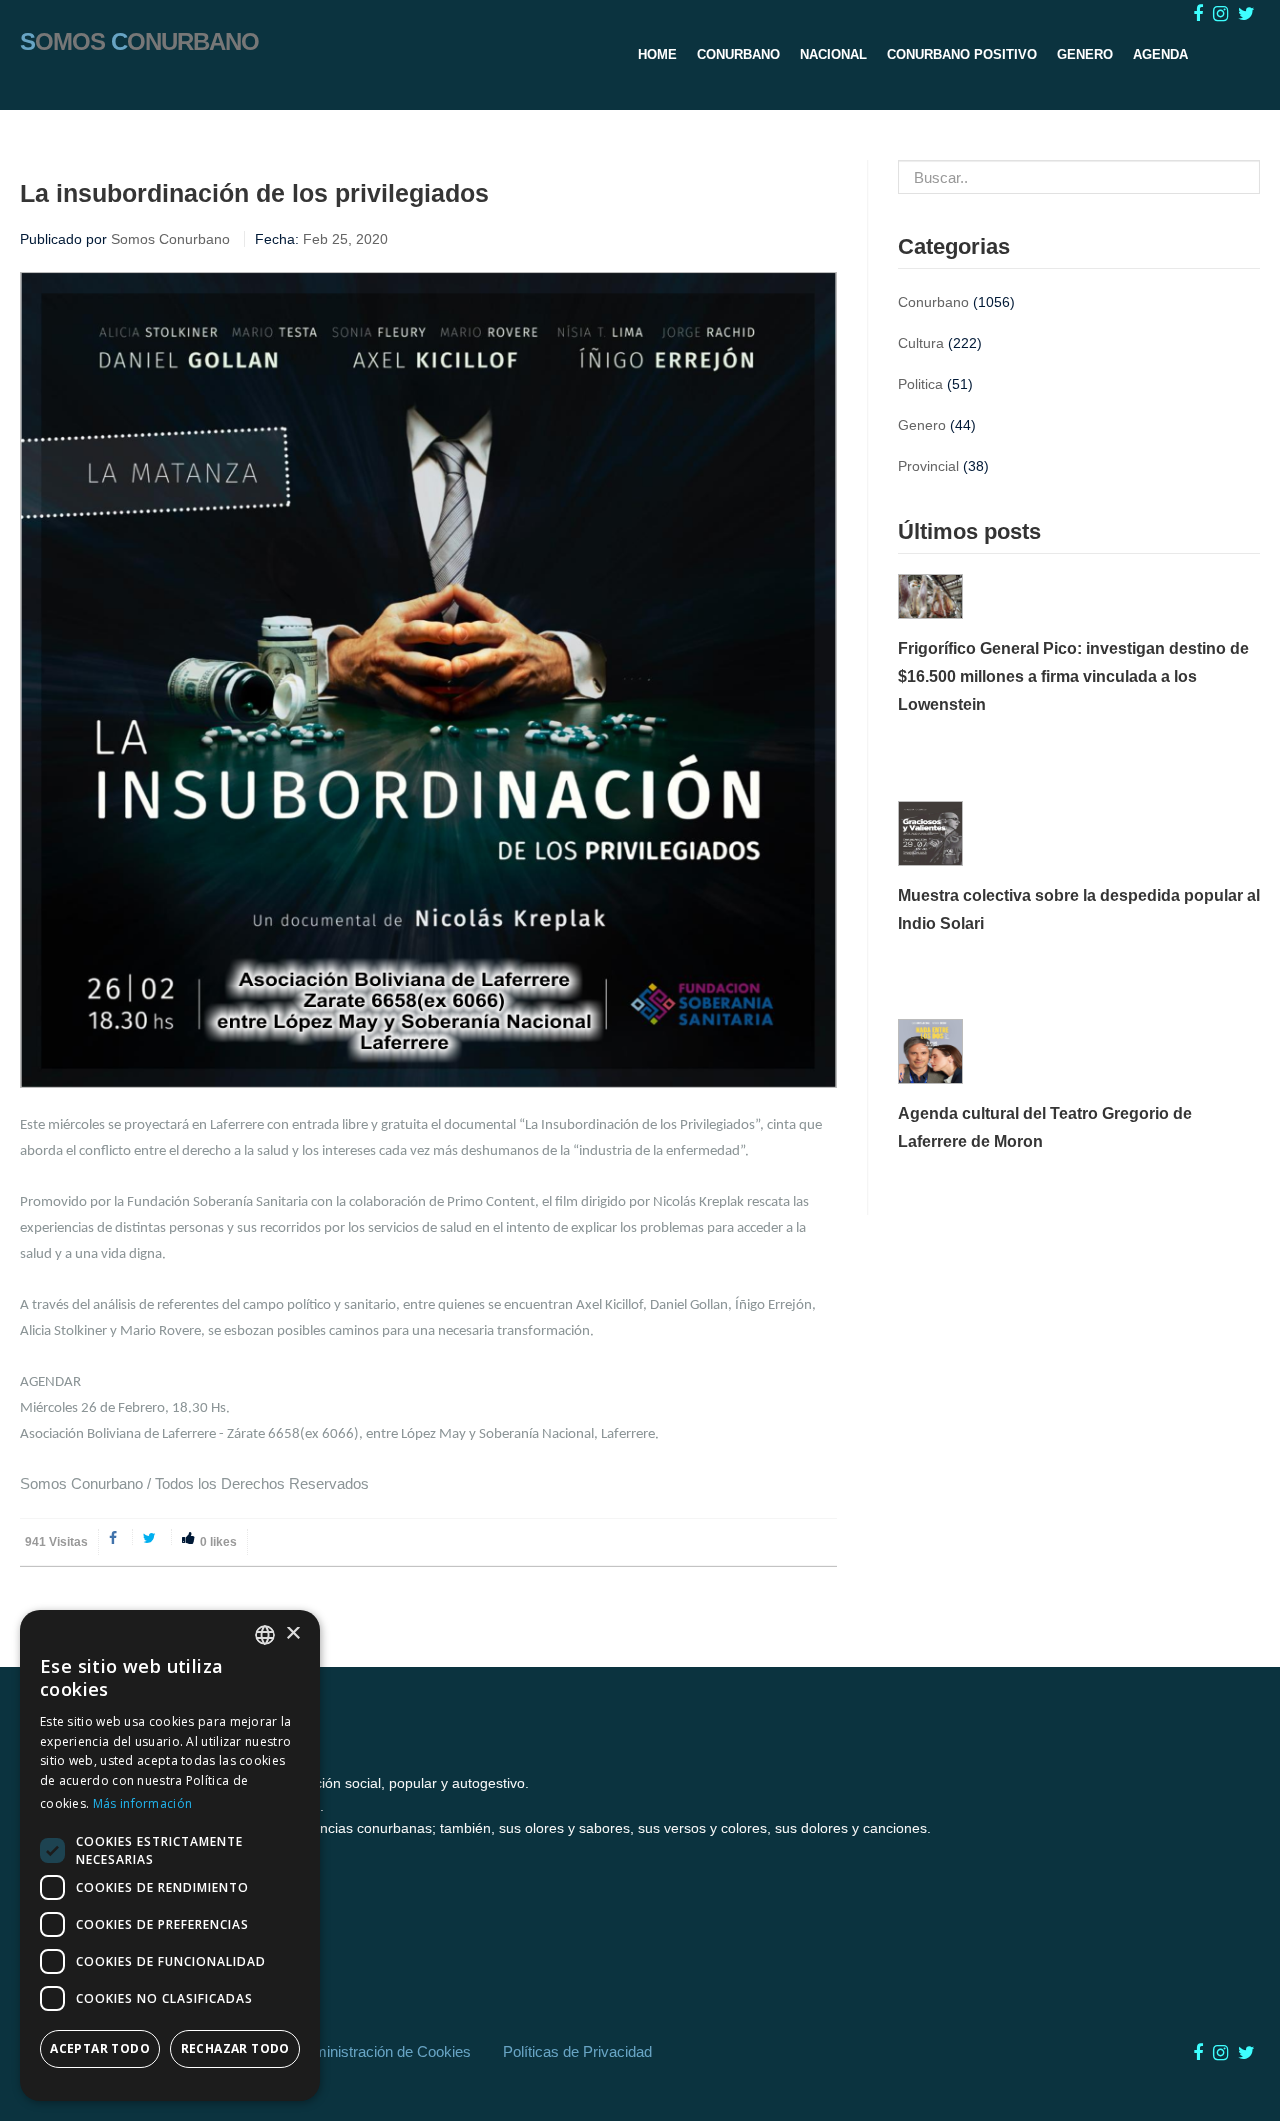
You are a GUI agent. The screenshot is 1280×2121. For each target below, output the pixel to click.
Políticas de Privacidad (577, 2051)
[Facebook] (115, 1537)
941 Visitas (56, 1542)
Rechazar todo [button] (235, 2048)
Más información (143, 1803)
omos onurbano (139, 40)
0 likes (218, 1542)
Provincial (928, 466)
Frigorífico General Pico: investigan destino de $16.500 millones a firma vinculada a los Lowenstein (1073, 676)
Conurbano (738, 54)
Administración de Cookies (383, 2051)
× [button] (292, 1634)
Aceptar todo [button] (100, 2048)
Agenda (1160, 54)
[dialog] (170, 1855)
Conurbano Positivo (962, 54)
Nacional (833, 54)
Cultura (921, 343)
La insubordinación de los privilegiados (254, 193)
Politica (920, 384)
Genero (1085, 54)
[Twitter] (152, 1537)
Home (657, 54)
